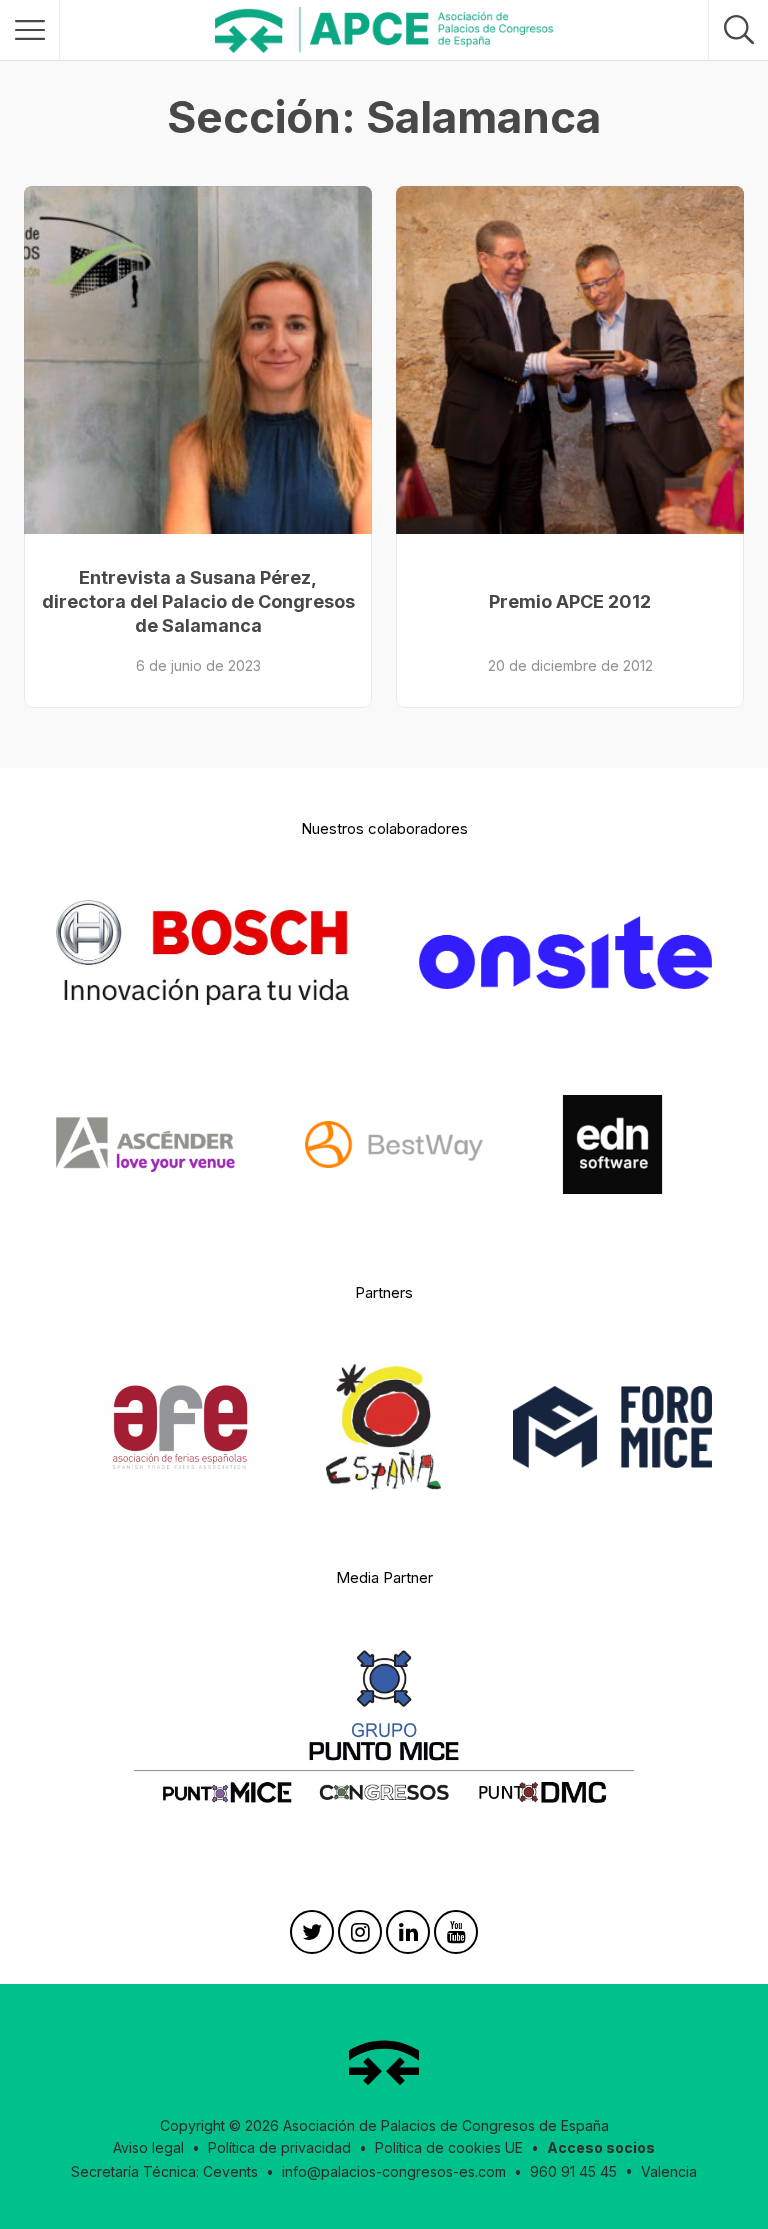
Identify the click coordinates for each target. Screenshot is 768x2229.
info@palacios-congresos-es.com (394, 2171)
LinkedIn (408, 1937)
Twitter (312, 1937)
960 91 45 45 (573, 2171)
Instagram (360, 1937)
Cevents (230, 2171)
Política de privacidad (279, 2147)
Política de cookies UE (449, 2147)
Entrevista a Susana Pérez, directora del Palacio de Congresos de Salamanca (198, 601)
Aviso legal (148, 2147)
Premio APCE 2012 (570, 601)
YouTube (456, 1937)
